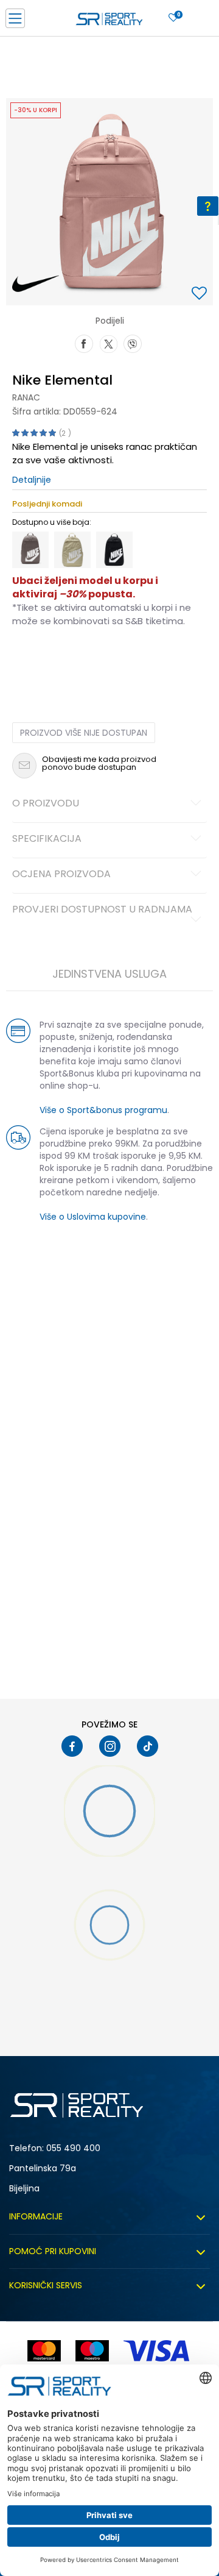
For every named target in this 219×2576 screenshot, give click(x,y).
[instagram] (110, 1746)
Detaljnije (32, 480)
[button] (201, 294)
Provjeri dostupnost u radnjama (102, 910)
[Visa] (158, 2351)
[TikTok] (148, 1746)
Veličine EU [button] (31, 660)
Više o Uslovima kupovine (93, 1217)
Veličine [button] (73, 660)
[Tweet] (108, 343)
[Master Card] (44, 2351)
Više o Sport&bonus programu (103, 1110)
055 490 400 (73, 2148)
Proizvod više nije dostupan (84, 733)
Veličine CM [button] (116, 660)
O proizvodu (46, 804)
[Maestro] (92, 2351)
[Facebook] (84, 343)
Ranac (26, 397)
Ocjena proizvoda (61, 875)
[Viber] (133, 343)
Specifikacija (47, 839)
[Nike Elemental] (30, 550)
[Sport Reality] (109, 22)
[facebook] (72, 1746)
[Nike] (36, 284)
